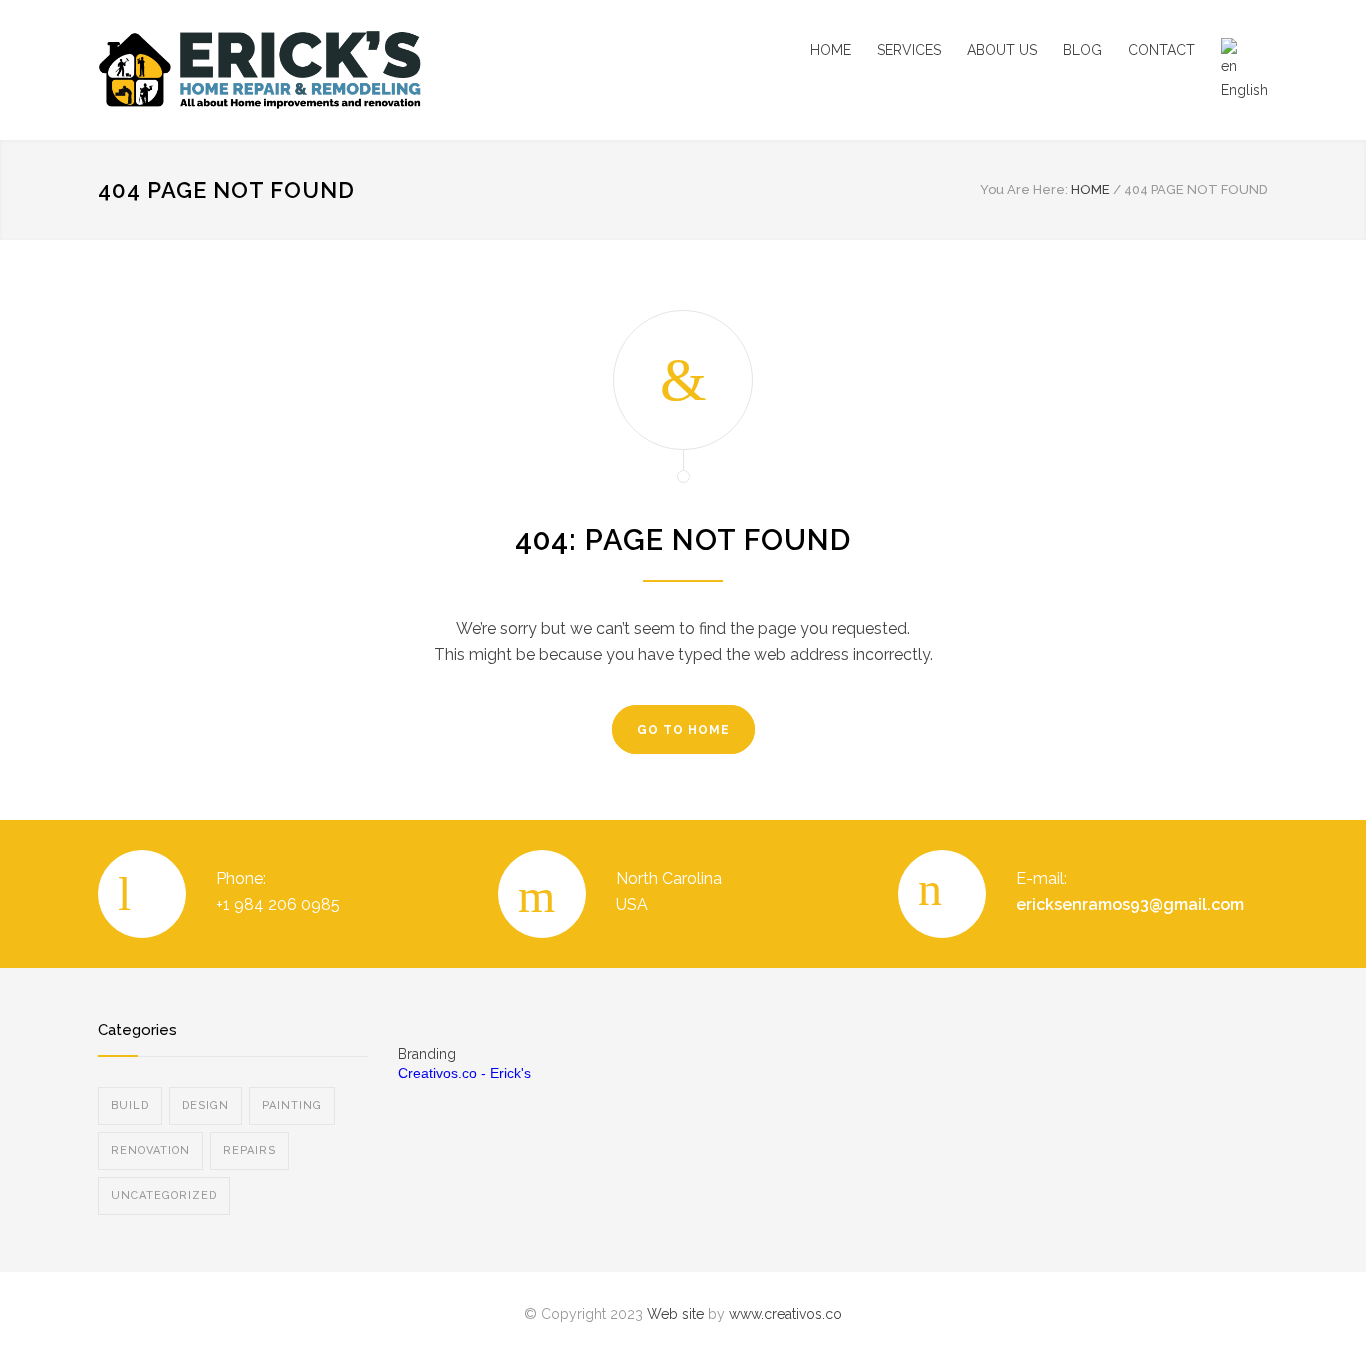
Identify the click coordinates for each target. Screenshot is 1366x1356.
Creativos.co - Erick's (464, 1073)
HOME (830, 50)
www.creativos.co (785, 1314)
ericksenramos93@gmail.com (1130, 904)
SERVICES (909, 50)
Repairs (249, 1150)
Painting (292, 1105)
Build (130, 1105)
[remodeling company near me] (283, 69)
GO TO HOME (683, 730)
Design (205, 1105)
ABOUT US (1002, 50)
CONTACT (1161, 50)
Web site (675, 1314)
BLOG (1082, 50)
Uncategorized (164, 1195)
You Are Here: (1024, 189)
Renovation (150, 1150)
